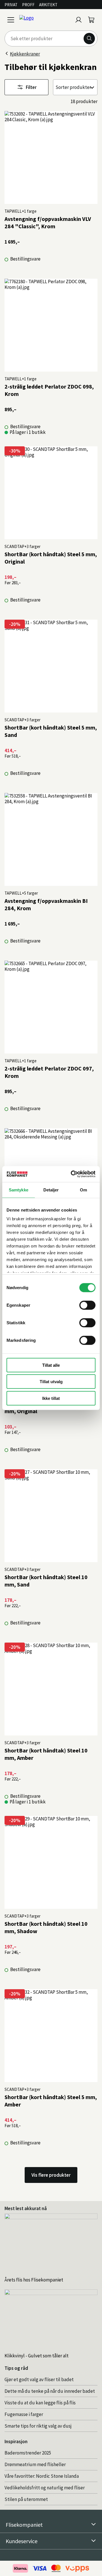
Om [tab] (83, 1190)
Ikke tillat (51, 1398)
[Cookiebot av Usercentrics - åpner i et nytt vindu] (72, 1174)
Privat (11, 5)
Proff (28, 5)
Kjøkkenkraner (25, 54)
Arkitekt (48, 5)
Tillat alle (51, 1365)
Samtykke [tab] (19, 1190)
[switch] (87, 1305)
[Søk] (89, 39)
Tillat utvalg (51, 1382)
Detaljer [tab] (51, 1190)
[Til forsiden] (45, 20)
